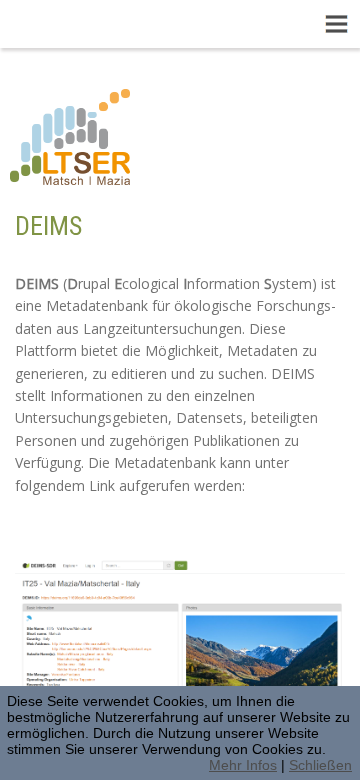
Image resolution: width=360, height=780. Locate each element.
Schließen (320, 765)
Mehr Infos (243, 765)
